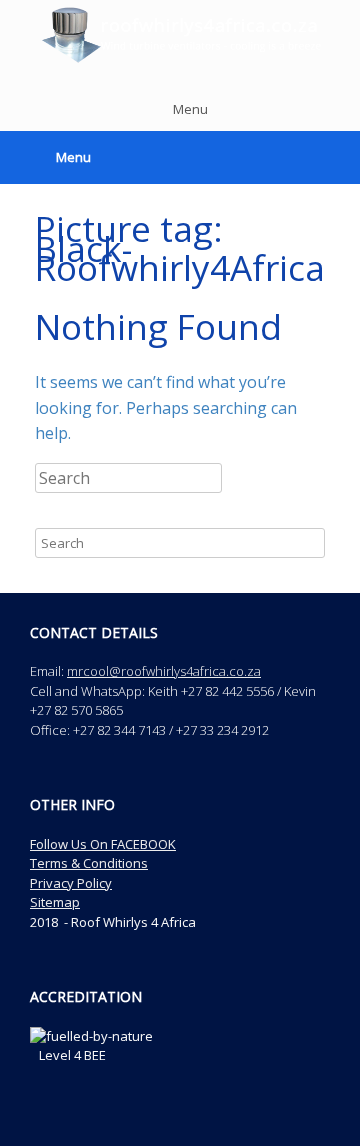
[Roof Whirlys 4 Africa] (180, 34)
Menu (190, 109)
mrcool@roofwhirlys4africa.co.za (164, 671)
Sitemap (55, 902)
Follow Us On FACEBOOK (103, 844)
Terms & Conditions (89, 863)
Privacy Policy (71, 883)
